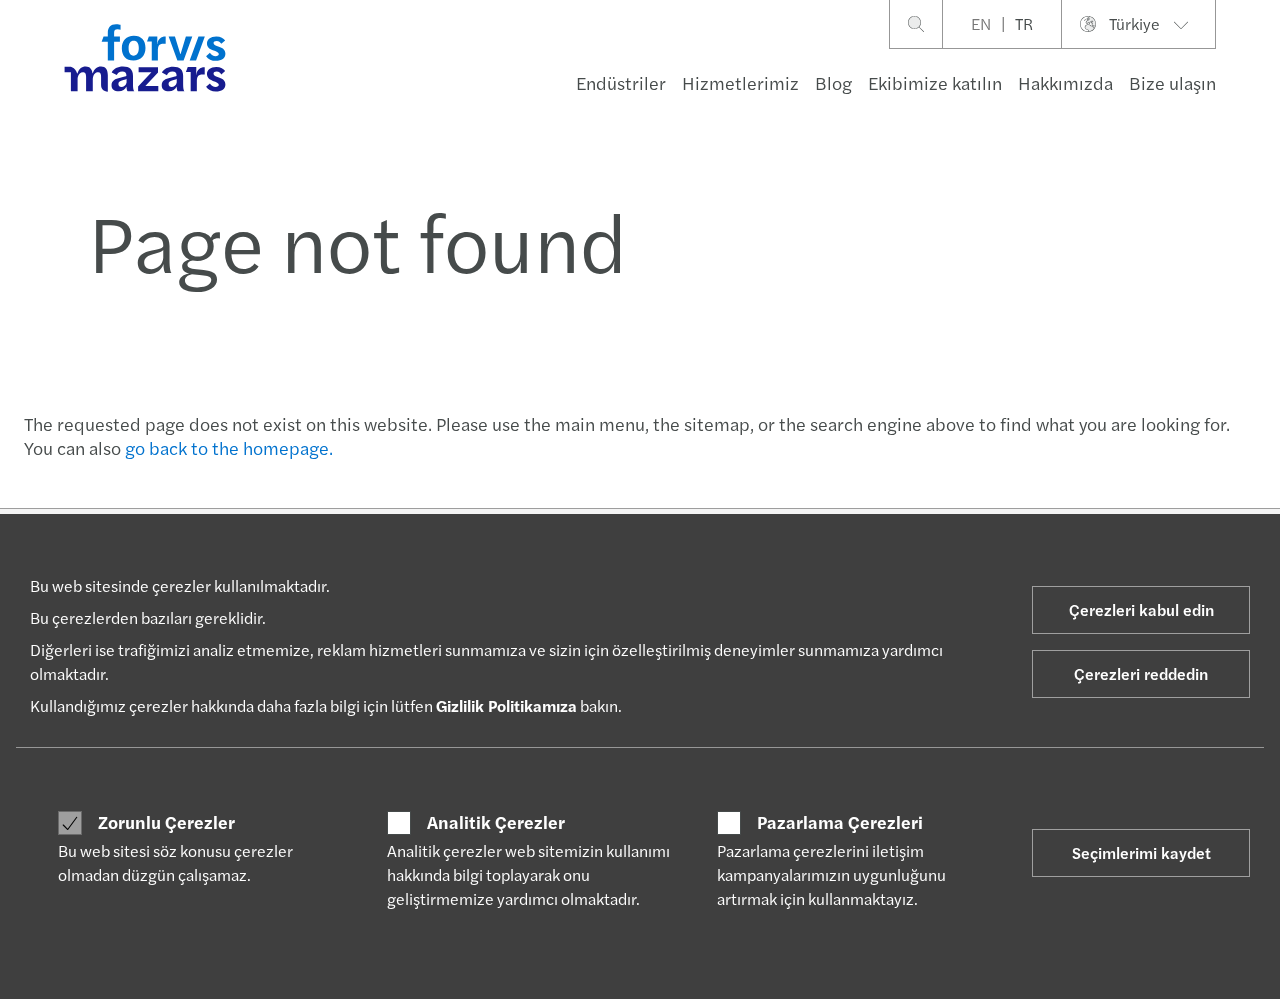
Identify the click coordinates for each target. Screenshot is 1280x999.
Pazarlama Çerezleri (840, 822)
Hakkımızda (1065, 82)
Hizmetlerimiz (740, 82)
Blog (833, 82)
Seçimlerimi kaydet (1141, 852)
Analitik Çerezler (496, 822)
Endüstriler (621, 82)
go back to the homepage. (229, 447)
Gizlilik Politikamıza (506, 705)
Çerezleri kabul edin (1141, 609)
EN (981, 23)
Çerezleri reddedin (1141, 673)
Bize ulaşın (1172, 82)
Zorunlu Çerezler (166, 822)
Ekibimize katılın (935, 82)
